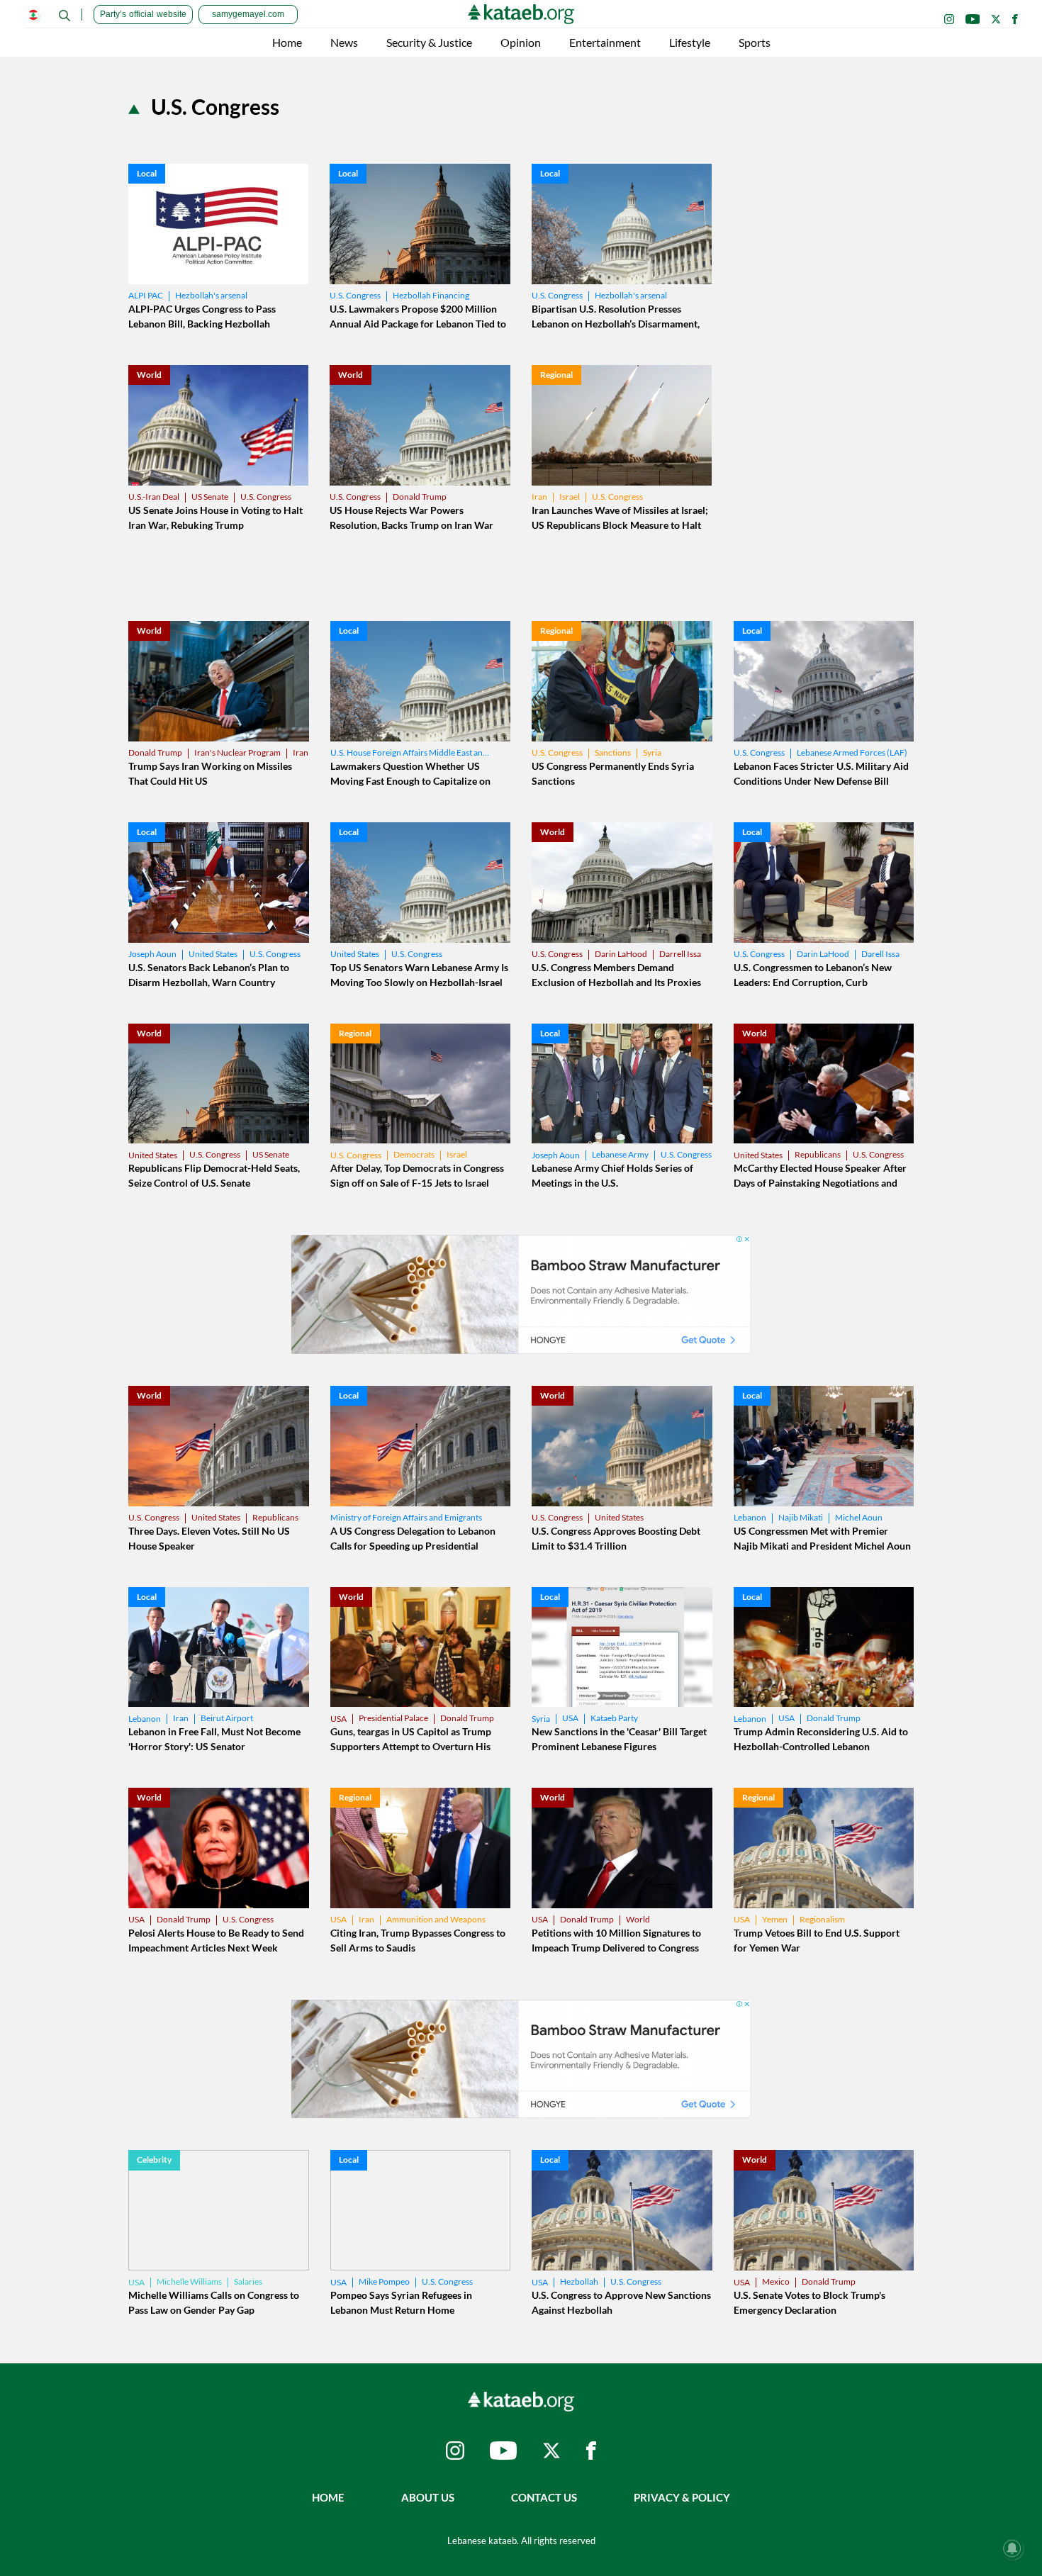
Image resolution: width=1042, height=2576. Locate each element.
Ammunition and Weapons (436, 1919)
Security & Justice (429, 42)
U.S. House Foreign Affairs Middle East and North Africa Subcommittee (410, 752)
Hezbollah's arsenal (211, 295)
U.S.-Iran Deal (154, 497)
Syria (652, 752)
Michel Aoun (859, 1517)
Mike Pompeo (384, 2281)
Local (147, 173)
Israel (570, 497)
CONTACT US (544, 2497)
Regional (556, 375)
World (149, 375)
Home (287, 42)
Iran (539, 497)
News (344, 42)
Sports (755, 42)
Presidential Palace (393, 1718)
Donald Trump (420, 497)
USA (338, 1719)
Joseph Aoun (152, 954)
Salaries (248, 2281)
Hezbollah (579, 2281)
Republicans (818, 1154)
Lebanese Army (620, 1154)
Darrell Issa (680, 954)
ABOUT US (428, 2497)
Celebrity (154, 2160)
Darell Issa (880, 954)
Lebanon (750, 1517)
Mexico (776, 2281)
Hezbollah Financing (431, 295)
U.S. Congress (355, 295)
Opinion (521, 42)
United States (213, 954)
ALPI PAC (146, 295)
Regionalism (822, 1919)
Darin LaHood (621, 954)
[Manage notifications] (1012, 2548)
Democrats (414, 1154)
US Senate (210, 497)
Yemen (775, 1919)
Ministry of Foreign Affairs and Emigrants (406, 1517)
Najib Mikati (801, 1517)
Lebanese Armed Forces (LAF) (852, 752)
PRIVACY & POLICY (682, 2497)
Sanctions (613, 752)
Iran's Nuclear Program (237, 752)
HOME (328, 2497)
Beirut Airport (227, 1718)
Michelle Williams (189, 2281)
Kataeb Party (614, 1718)
